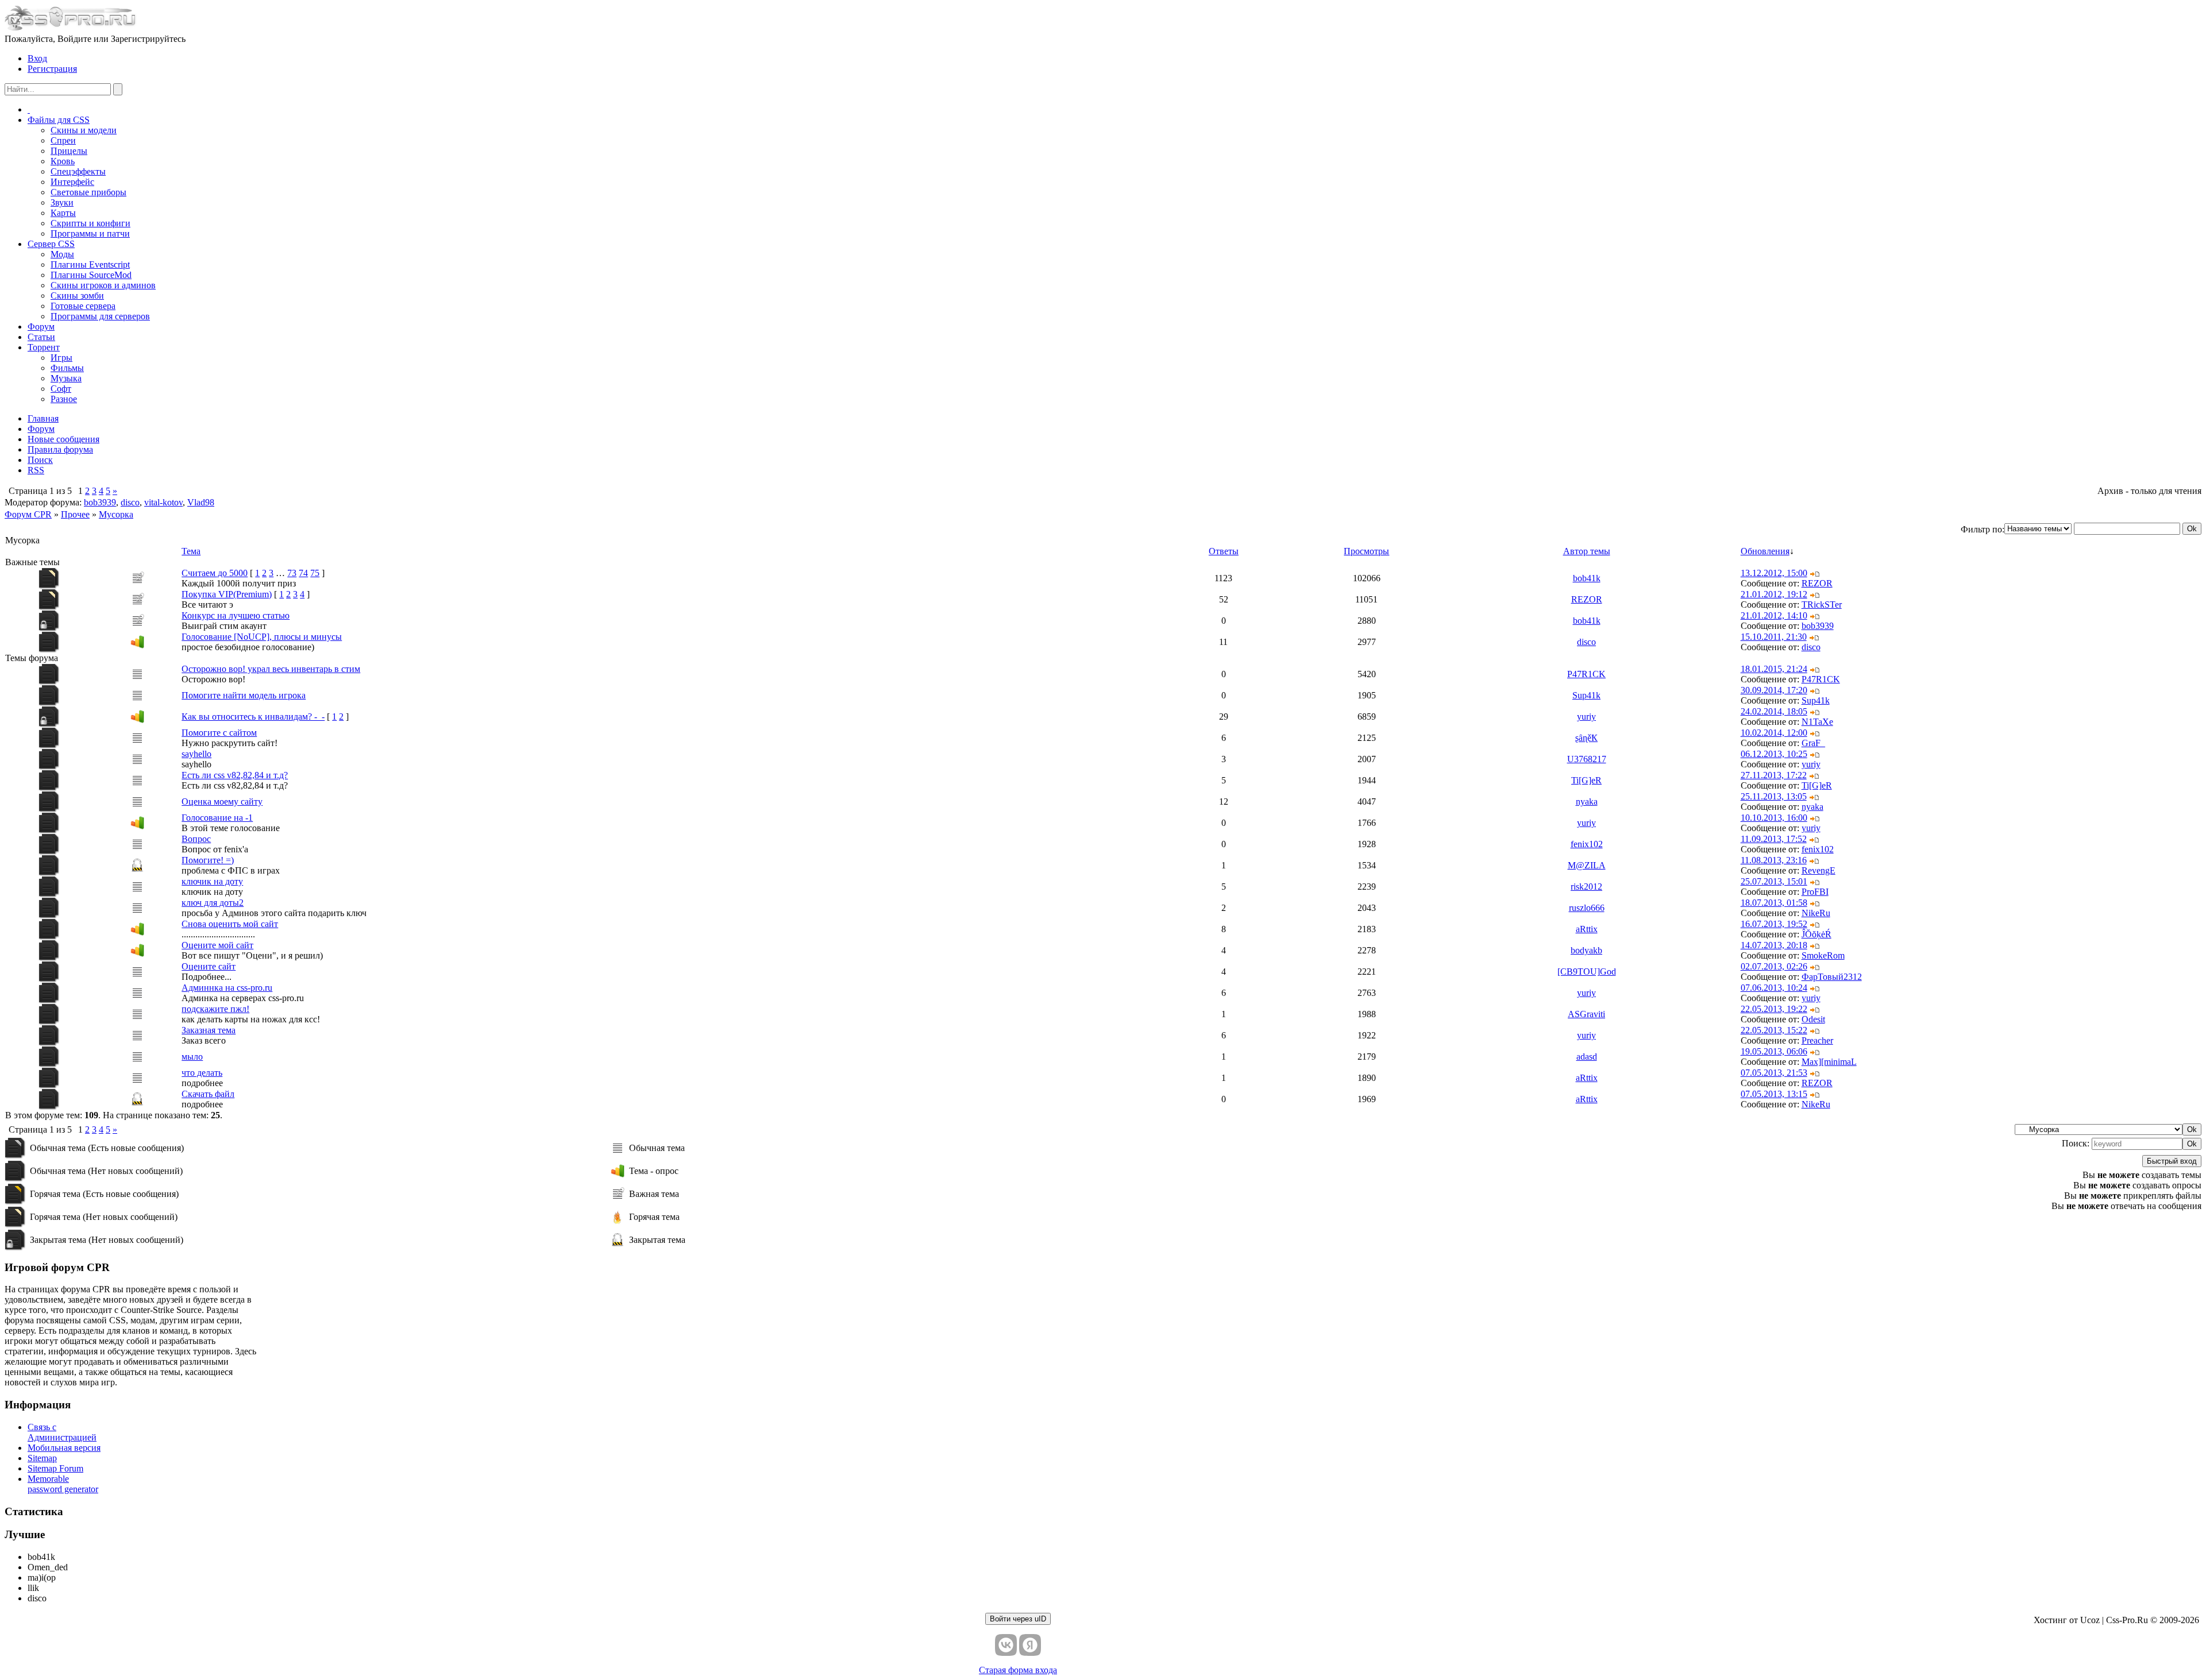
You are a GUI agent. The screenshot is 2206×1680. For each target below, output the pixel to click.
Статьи (41, 337)
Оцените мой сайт (217, 945)
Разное (64, 399)
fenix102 (1587, 844)
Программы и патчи (90, 233)
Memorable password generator (63, 1484)
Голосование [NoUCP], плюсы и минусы (262, 637)
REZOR (1817, 583)
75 (315, 573)
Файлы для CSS (59, 120)
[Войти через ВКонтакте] (1006, 1645)
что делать (202, 1073)
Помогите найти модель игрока (244, 695)
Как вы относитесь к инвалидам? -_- (253, 717)
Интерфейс (72, 182)
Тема (191, 551)
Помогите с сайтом (219, 733)
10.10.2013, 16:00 (1774, 818)
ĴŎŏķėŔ (1817, 934)
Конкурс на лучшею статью (236, 615)
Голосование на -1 (217, 818)
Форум (41, 327)
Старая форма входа (1018, 1670)
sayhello (196, 754)
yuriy (1586, 717)
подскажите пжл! (215, 1009)
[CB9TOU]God (1587, 972)
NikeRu (1816, 913)
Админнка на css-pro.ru (227, 988)
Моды (62, 254)
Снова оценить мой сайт (230, 924)
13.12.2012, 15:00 (1774, 573)
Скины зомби (77, 296)
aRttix (1587, 929)
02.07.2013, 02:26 (1774, 966)
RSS (36, 470)
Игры (61, 358)
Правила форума (60, 449)
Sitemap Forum (55, 1468)
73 (292, 573)
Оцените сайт (209, 966)
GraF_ (1813, 743)
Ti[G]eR (1586, 780)
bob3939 (100, 502)
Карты (63, 213)
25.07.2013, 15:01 (1774, 881)
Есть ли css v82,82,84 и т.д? (235, 775)
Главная (43, 418)
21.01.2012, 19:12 (1774, 594)
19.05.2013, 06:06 (1774, 1051)
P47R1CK (1586, 674)
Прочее (75, 514)
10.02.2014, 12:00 (1774, 733)
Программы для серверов (100, 316)
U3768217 (1587, 759)
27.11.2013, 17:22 (1774, 775)
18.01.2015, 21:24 (1774, 669)
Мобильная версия (64, 1448)
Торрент (44, 347)
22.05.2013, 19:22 (1774, 1009)
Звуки (62, 202)
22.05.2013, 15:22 (1774, 1030)
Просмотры (1366, 551)
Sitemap (42, 1458)
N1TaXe (1817, 722)
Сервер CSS (51, 244)
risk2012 (1586, 887)
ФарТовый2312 (1832, 977)
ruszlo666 (1587, 908)
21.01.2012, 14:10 (1774, 615)
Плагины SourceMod (91, 275)
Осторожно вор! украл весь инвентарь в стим (271, 669)
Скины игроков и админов (103, 285)
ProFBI (1815, 892)
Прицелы (69, 151)
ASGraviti (1586, 1014)
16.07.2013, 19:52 (1774, 924)
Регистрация (52, 69)
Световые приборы (88, 192)
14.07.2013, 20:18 (1774, 945)
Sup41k (1586, 695)
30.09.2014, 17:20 (1774, 690)
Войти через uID (1018, 1619)
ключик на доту (212, 881)
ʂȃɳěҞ (1586, 738)
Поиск (40, 460)
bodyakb (1586, 950)
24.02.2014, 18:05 (1774, 711)
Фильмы (67, 368)
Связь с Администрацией (62, 1432)
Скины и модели (84, 130)
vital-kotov (163, 502)
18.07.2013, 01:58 (1774, 903)
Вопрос (196, 839)
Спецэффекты (78, 171)
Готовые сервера (83, 306)
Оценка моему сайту (222, 802)
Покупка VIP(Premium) (227, 594)
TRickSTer (1822, 605)
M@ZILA (1587, 865)
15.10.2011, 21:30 (1774, 637)
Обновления (1765, 551)
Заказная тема (209, 1030)
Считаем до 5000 (215, 573)
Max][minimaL (1829, 1062)
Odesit (1813, 1019)
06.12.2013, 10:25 (1774, 754)
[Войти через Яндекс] (1030, 1645)
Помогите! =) (208, 860)
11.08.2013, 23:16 (1774, 860)
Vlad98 (201, 502)
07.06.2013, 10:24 (1774, 988)
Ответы (1224, 551)
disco (130, 502)
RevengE (1819, 870)
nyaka (1587, 802)
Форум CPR (28, 514)
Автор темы (1587, 551)
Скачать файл (208, 1094)
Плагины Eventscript (90, 264)
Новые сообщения (63, 439)
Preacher (1817, 1040)
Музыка (66, 378)
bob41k (1587, 578)
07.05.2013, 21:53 (1774, 1073)
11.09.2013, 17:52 (1774, 839)
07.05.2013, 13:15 (1774, 1094)
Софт (61, 389)
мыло (192, 1057)
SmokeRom (1823, 955)
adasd (1587, 1057)
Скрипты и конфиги (90, 223)
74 (303, 573)
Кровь (63, 161)
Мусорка (116, 514)
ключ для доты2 (213, 903)
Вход (37, 58)
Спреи (63, 140)
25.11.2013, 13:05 (1774, 796)
